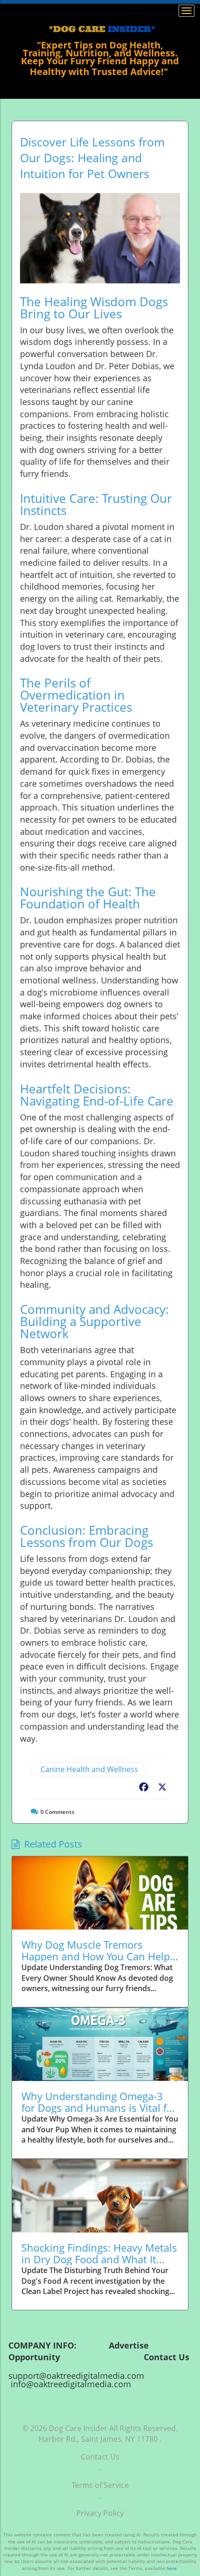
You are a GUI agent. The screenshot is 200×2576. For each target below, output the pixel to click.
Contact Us (100, 2457)
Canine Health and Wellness (89, 1769)
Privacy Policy (100, 2513)
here (172, 2568)
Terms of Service (100, 2485)
